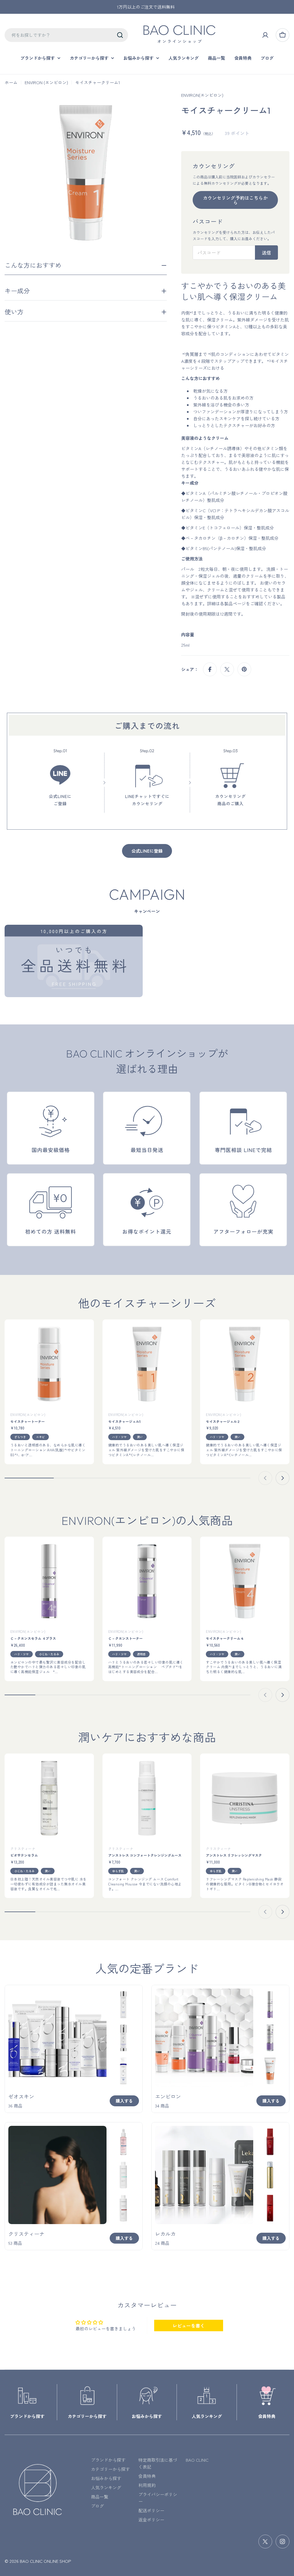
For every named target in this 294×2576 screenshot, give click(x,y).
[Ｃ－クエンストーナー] (147, 1581)
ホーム (11, 82)
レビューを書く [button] (189, 2325)
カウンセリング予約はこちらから (235, 200)
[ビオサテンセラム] (49, 1798)
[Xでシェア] (227, 669)
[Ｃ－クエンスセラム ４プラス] (49, 1581)
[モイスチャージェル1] (147, 1364)
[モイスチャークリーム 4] (245, 1581)
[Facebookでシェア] (210, 669)
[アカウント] (265, 35)
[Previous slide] (265, 1478)
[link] (123, 2004)
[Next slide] (283, 1478)
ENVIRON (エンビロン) (46, 82)
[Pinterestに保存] (244, 669)
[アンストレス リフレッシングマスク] (245, 1798)
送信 (266, 253)
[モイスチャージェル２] (245, 1364)
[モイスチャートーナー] (49, 1364)
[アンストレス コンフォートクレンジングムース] (147, 1798)
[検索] (120, 35)
